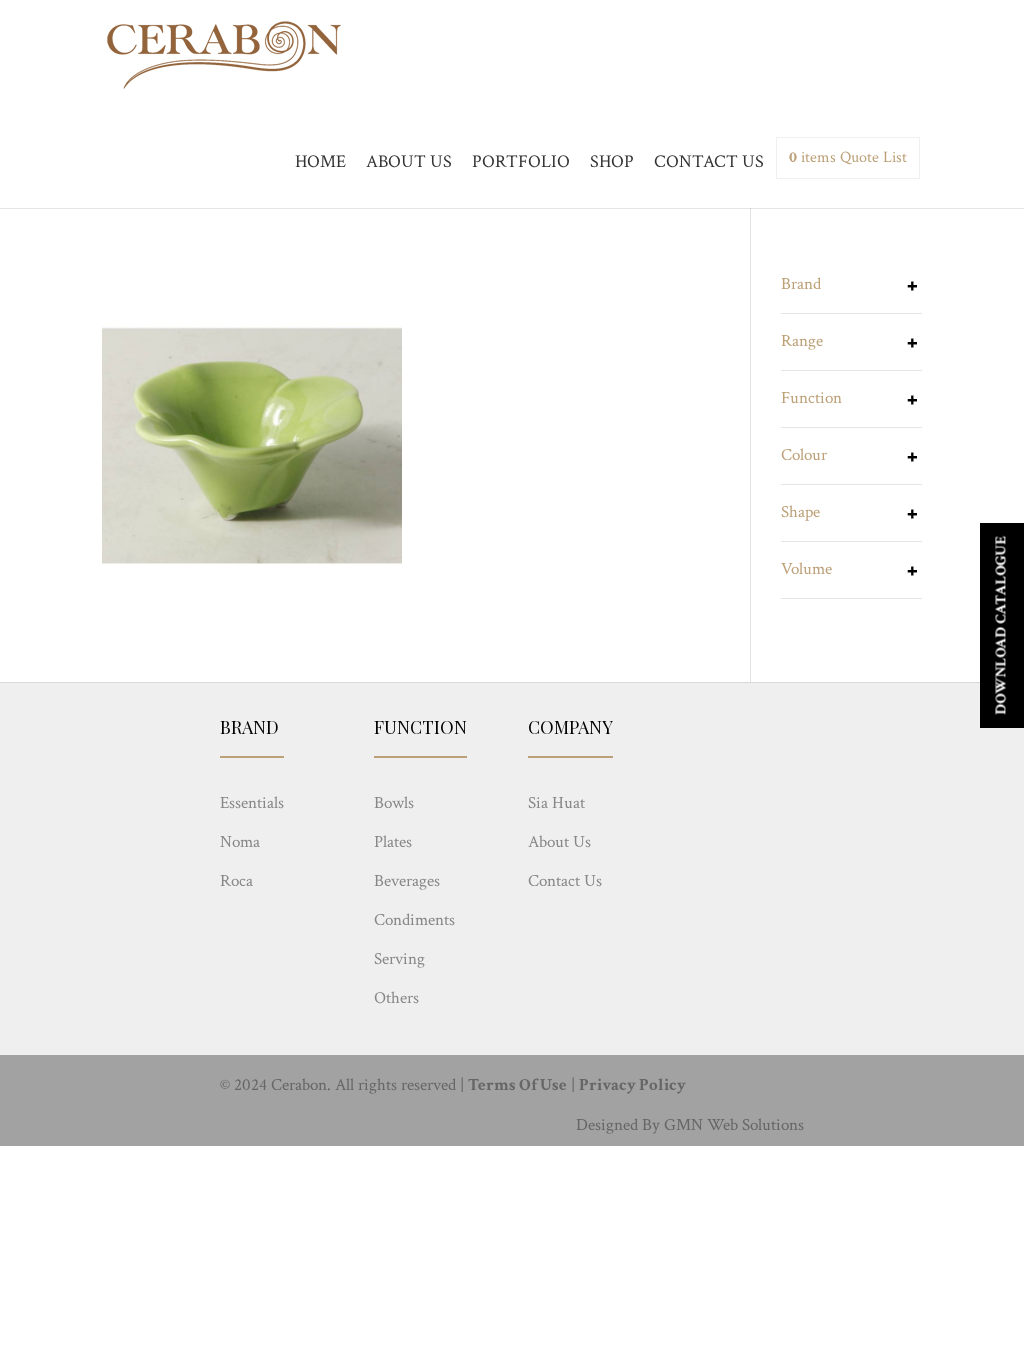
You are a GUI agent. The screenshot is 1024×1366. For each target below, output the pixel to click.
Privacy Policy (632, 1085)
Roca (236, 881)
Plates (393, 842)
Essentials (252, 803)
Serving (399, 959)
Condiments (414, 920)
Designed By (618, 1125)
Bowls (394, 803)
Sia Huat (556, 803)
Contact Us (565, 881)
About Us (559, 842)
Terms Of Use (517, 1085)
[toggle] (912, 288)
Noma (240, 842)
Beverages (407, 881)
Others (396, 998)
